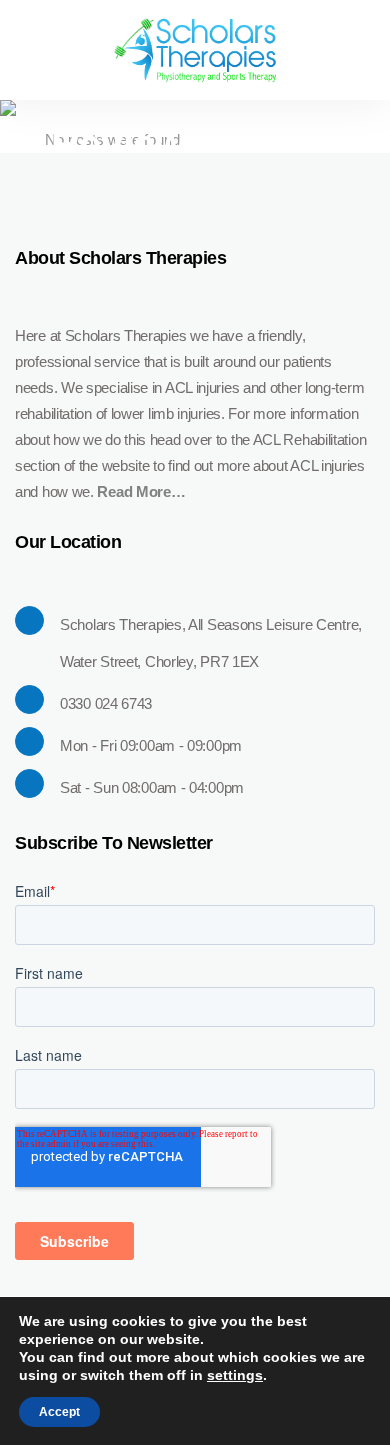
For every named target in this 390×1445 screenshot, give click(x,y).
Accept (59, 1412)
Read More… (141, 491)
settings (235, 1375)
